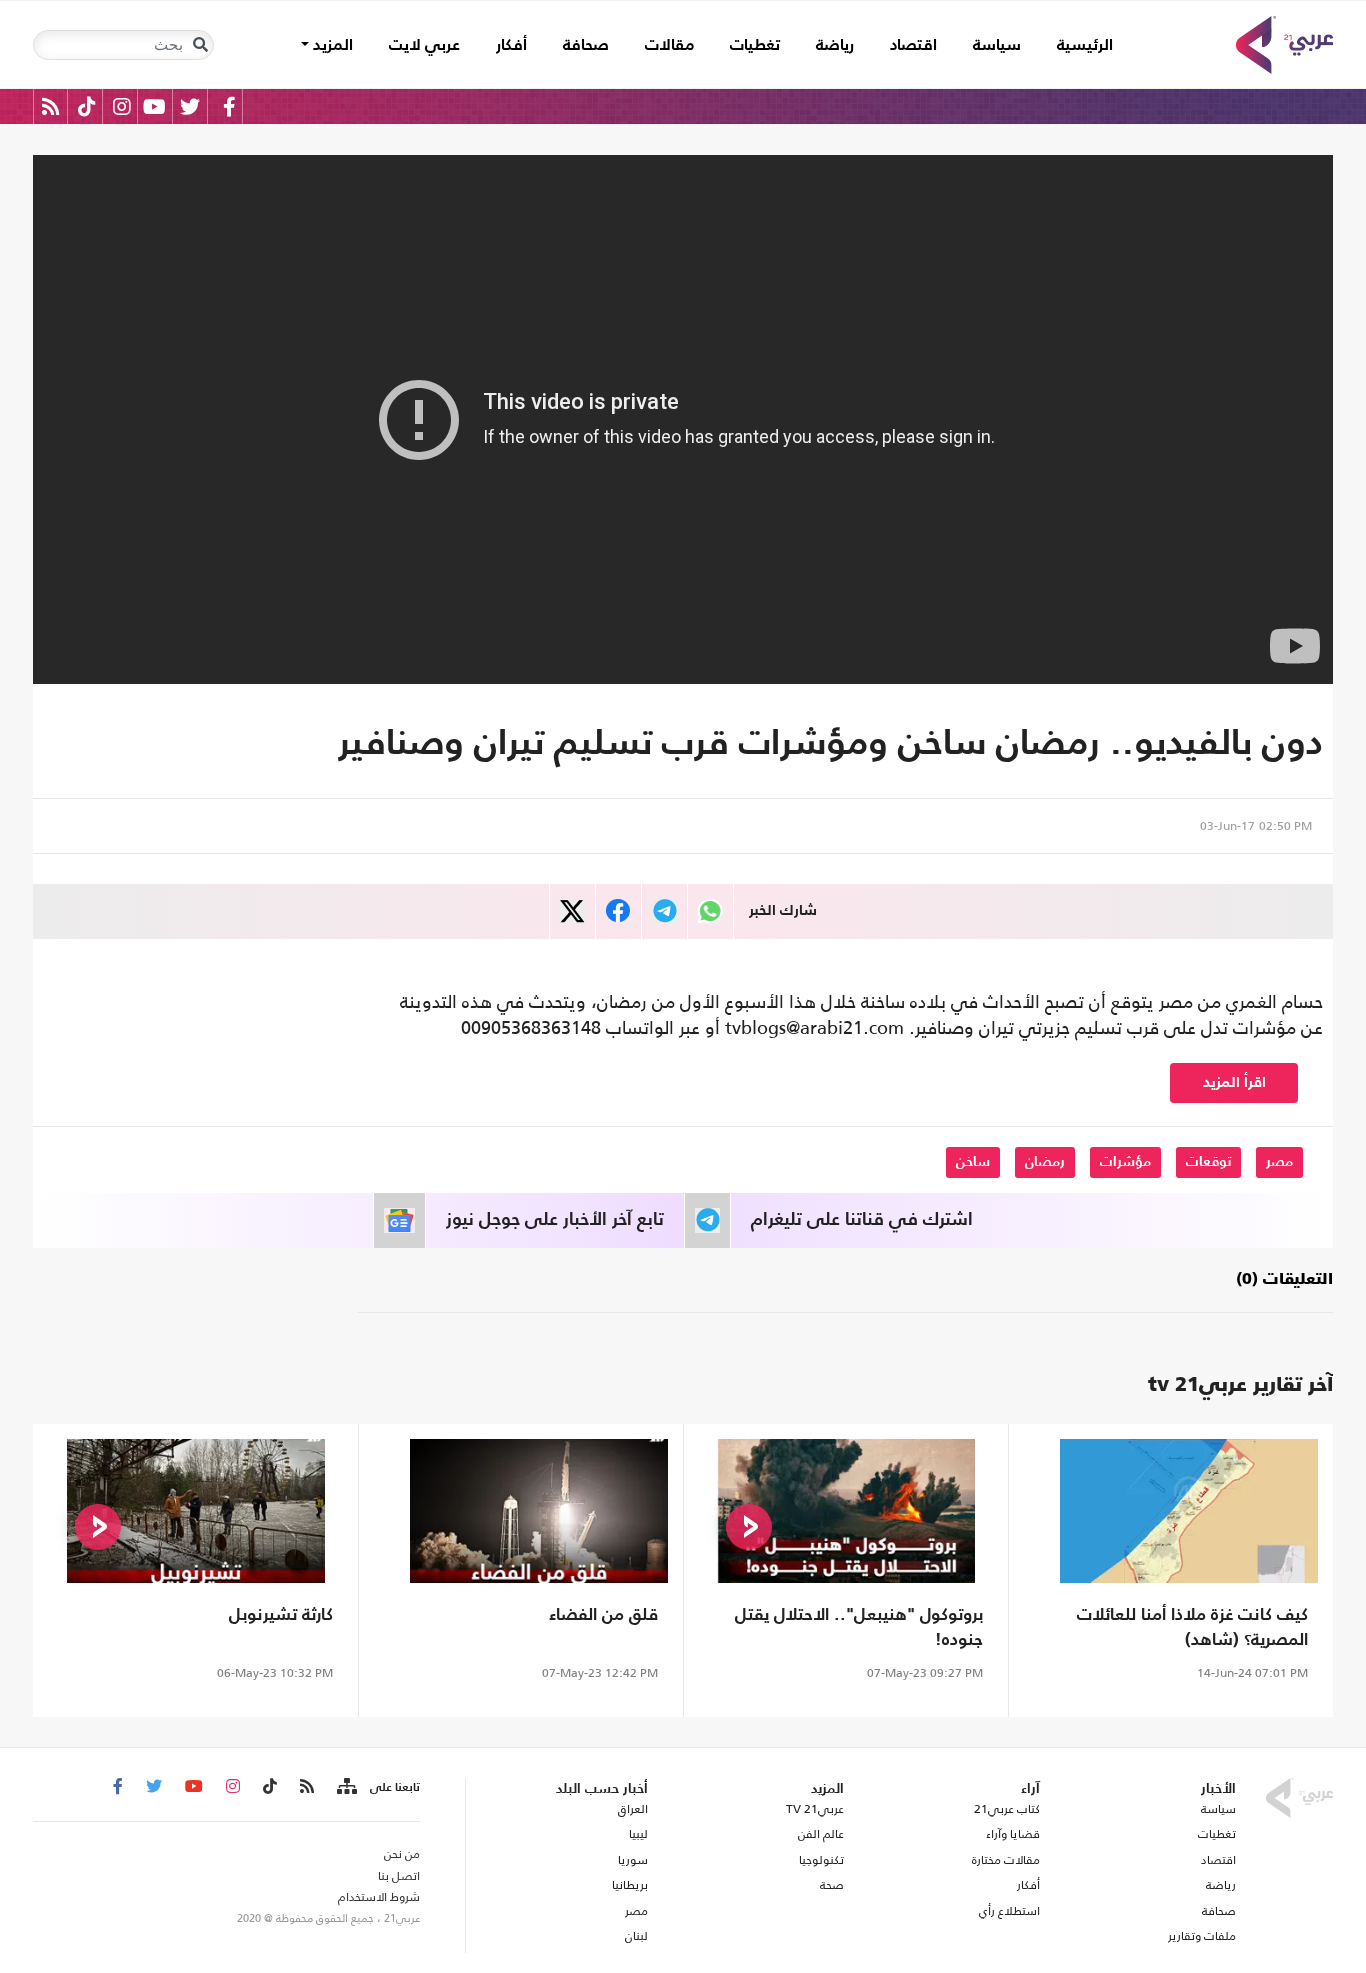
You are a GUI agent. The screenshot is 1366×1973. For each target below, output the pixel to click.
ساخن (973, 1162)
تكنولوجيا (821, 1860)
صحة (832, 1885)
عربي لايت (424, 46)
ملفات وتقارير (1202, 1936)
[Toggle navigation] (200, 45)
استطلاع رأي (1009, 1911)
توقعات (1208, 1162)
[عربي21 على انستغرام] (121, 106)
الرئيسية (1076, 45)
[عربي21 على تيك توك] (86, 106)
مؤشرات (1125, 1162)
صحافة (586, 46)
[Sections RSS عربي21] (345, 1787)
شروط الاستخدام (379, 1897)
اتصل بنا (399, 1876)
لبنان (636, 1936)
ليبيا (638, 1834)
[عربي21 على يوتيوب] (154, 106)
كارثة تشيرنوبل (281, 1615)
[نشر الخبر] (572, 911)
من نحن (402, 1854)
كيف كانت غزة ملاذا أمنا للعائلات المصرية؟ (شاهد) (1192, 1628)
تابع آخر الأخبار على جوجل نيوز (555, 1220)
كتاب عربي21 (1007, 1809)
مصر (1279, 1162)
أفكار (511, 46)
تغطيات (755, 46)
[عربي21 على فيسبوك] (229, 106)
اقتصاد (913, 46)
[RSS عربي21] (50, 106)
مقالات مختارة (1006, 1860)
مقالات (669, 46)
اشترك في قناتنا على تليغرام (862, 1220)
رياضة (835, 46)
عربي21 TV (815, 1809)
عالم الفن (821, 1834)
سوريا (632, 1860)
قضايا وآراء (1013, 1834)
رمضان (1045, 1162)
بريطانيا (629, 1885)
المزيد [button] (331, 46)
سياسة (997, 46)
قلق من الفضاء (603, 1615)
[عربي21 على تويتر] (190, 106)
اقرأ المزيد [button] (1234, 1082)
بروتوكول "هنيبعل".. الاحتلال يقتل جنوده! (859, 1628)
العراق (632, 1809)
